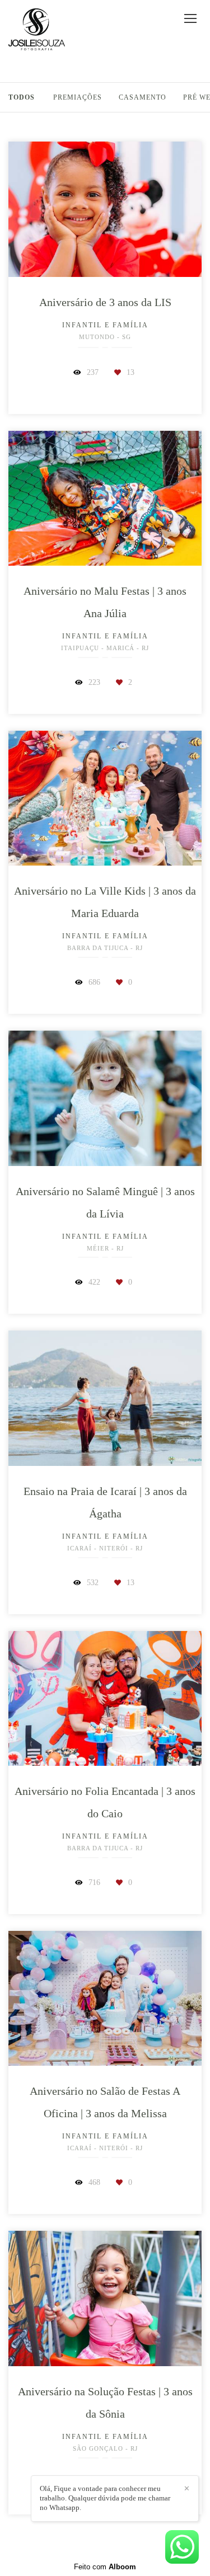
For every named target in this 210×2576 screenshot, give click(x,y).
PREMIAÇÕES (78, 97)
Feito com (105, 2567)
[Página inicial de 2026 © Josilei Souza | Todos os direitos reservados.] (37, 30)
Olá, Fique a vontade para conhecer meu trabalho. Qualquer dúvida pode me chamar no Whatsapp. (105, 2498)
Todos (22, 97)
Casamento (143, 97)
